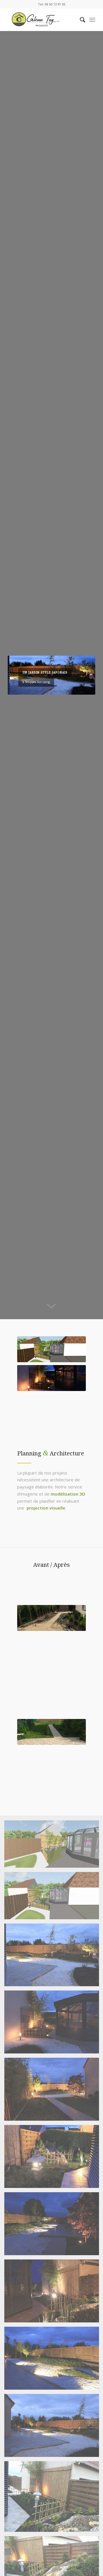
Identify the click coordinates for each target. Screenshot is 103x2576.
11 (70, 688)
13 (79, 688)
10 (65, 688)
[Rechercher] (80, 20)
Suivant (82, 675)
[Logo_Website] (43, 20)
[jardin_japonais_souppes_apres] (51, 1732)
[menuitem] (80, 20)
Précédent (21, 675)
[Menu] (92, 20)
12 (74, 688)
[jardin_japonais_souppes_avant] (51, 1618)
